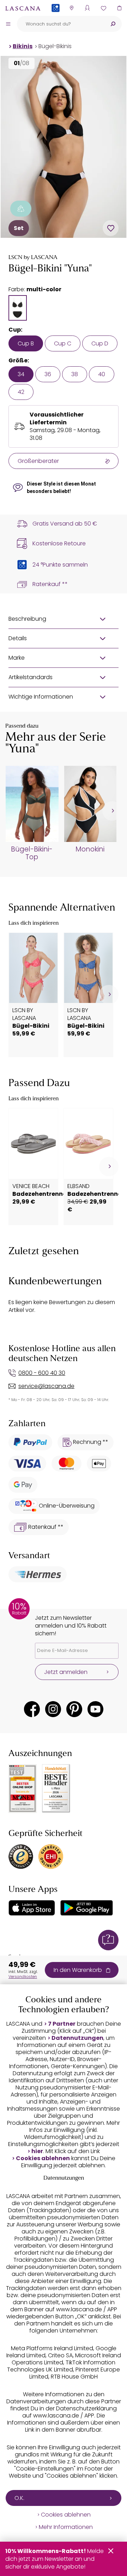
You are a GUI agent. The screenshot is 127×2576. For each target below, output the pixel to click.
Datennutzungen (77, 2038)
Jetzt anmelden (66, 1672)
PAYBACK (56, 19)
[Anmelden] (87, 8)
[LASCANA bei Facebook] (32, 1709)
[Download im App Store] (32, 1908)
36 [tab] (48, 374)
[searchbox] (61, 24)
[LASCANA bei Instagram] (53, 1709)
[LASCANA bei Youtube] (95, 1709)
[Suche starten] (113, 24)
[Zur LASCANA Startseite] (23, 8)
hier (37, 2151)
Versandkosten (23, 1977)
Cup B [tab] (26, 343)
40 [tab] (102, 374)
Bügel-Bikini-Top (32, 853)
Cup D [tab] (100, 343)
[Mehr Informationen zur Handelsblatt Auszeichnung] (56, 1788)
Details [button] (18, 638)
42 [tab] (21, 392)
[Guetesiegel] (51, 1857)
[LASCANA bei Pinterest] (74, 1709)
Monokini (90, 849)
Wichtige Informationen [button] (41, 697)
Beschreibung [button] (27, 619)
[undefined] (112, 811)
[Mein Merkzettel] (103, 8)
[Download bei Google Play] (87, 1908)
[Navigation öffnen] (8, 24)
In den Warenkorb (78, 1970)
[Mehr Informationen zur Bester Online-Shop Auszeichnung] (23, 1789)
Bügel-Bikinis (55, 46)
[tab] (18, 308)
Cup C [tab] (63, 343)
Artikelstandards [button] (31, 677)
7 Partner (62, 2024)
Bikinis (23, 46)
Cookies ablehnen (43, 2158)
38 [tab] (75, 374)
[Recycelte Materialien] (21, 209)
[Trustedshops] (21, 1857)
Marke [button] (17, 658)
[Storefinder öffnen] (71, 8)
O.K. (19, 2498)
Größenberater (38, 461)
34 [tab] (21, 374)
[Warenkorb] (119, 8)
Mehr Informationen (66, 2527)
